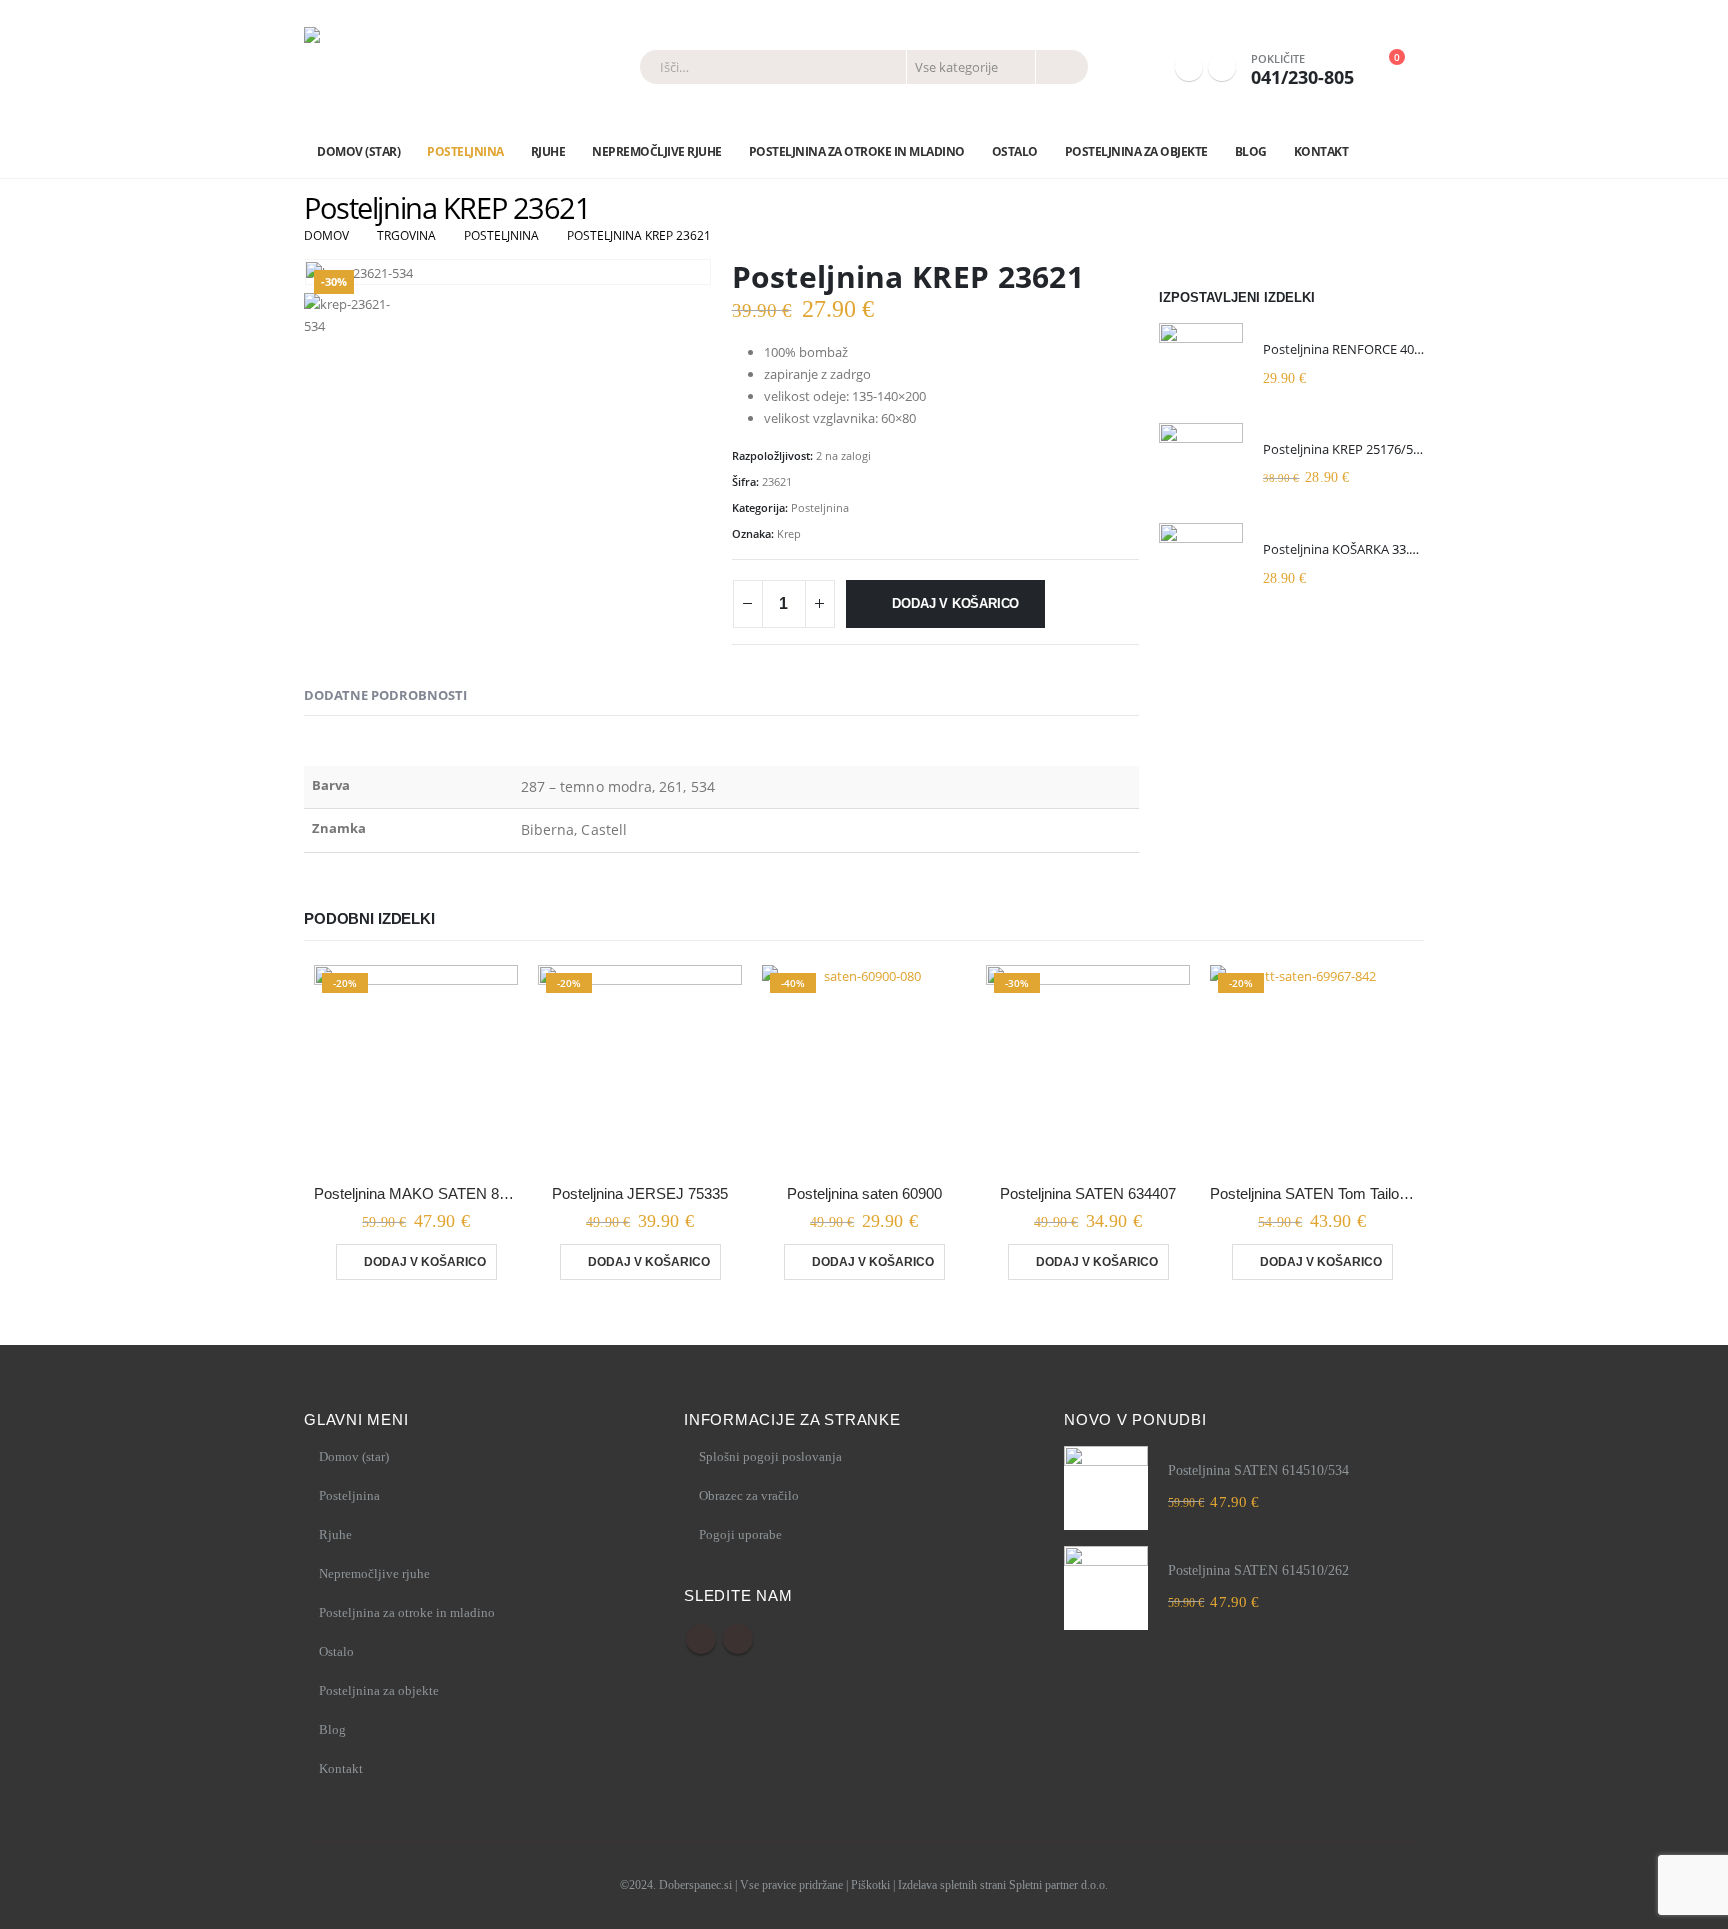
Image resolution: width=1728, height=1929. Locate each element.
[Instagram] (1222, 67)
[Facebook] (1189, 67)
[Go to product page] (1201, 365)
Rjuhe (548, 151)
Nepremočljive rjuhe (657, 151)
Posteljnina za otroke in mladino (857, 151)
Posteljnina (465, 151)
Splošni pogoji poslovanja (770, 1456)
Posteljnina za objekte (1136, 151)
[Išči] (1061, 67)
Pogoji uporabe (740, 1534)
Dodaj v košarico (955, 603)
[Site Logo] (424, 67)
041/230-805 (1302, 77)
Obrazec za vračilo (749, 1495)
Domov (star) (358, 151)
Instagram (738, 1639)
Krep (789, 533)
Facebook (701, 1639)
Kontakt (1321, 151)
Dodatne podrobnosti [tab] (385, 695)
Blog (1251, 151)
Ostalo (1015, 151)
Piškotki (870, 1885)
